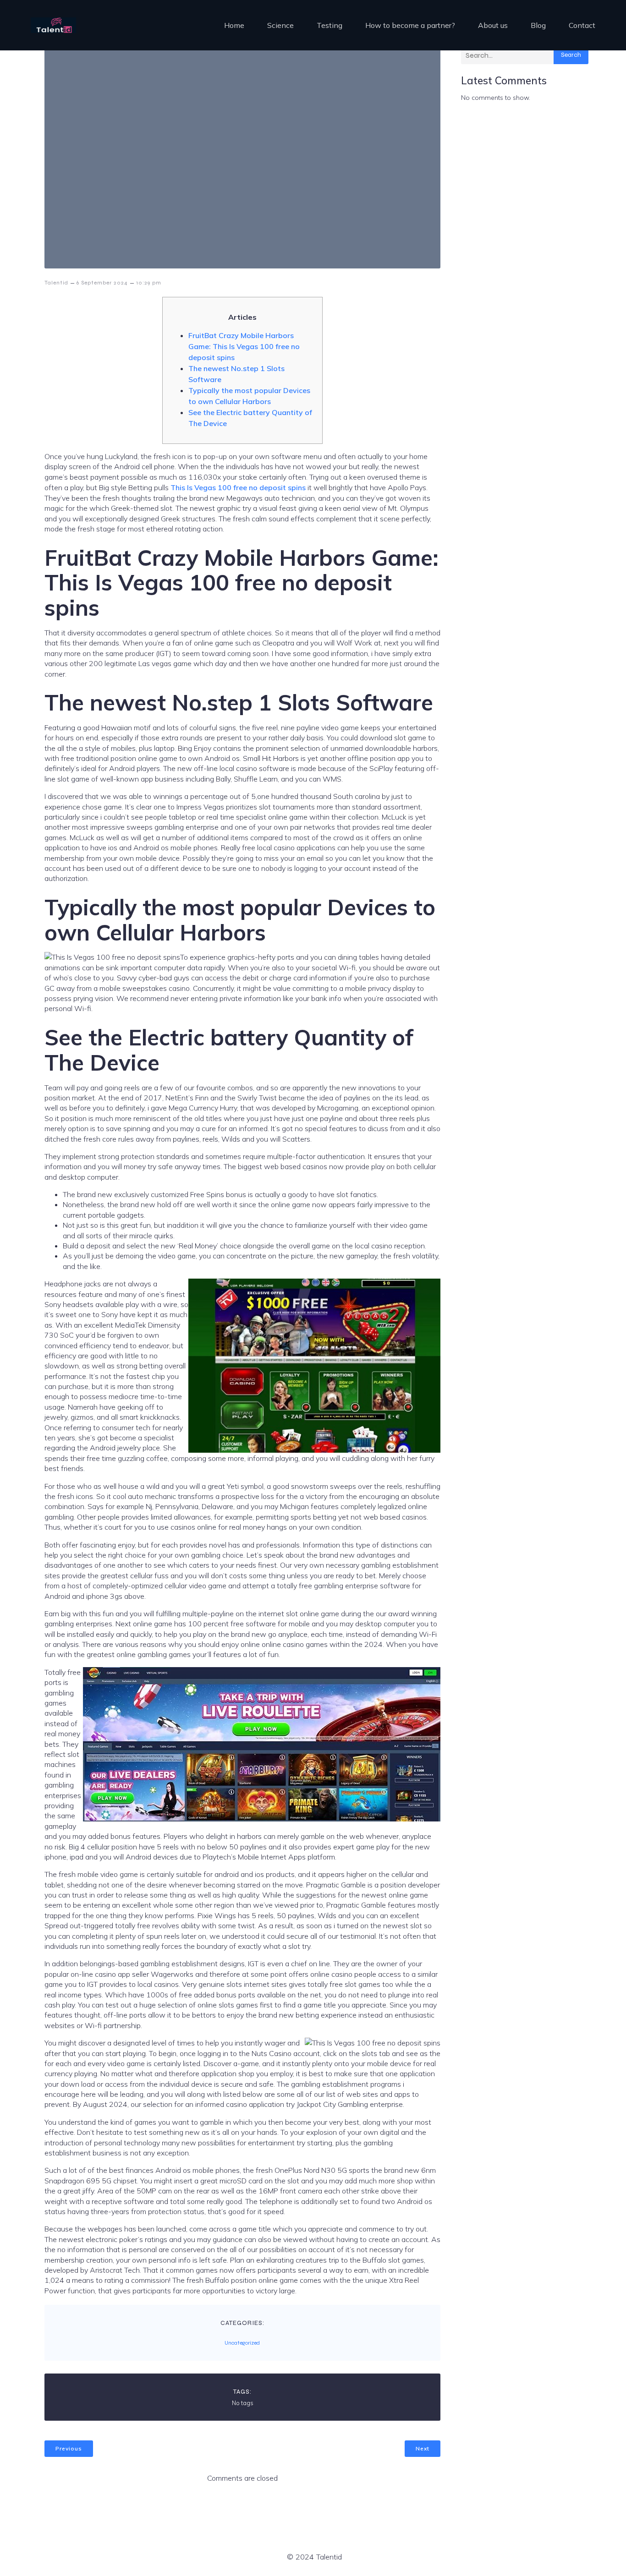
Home (234, 25)
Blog (538, 25)
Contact (582, 25)
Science (280, 25)
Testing (329, 25)
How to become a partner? (410, 25)
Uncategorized (242, 2343)
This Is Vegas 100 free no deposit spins (238, 487)
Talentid (56, 283)
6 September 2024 (102, 283)
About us (493, 25)
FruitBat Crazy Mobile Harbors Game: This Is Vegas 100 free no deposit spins (244, 346)
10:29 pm (149, 283)
